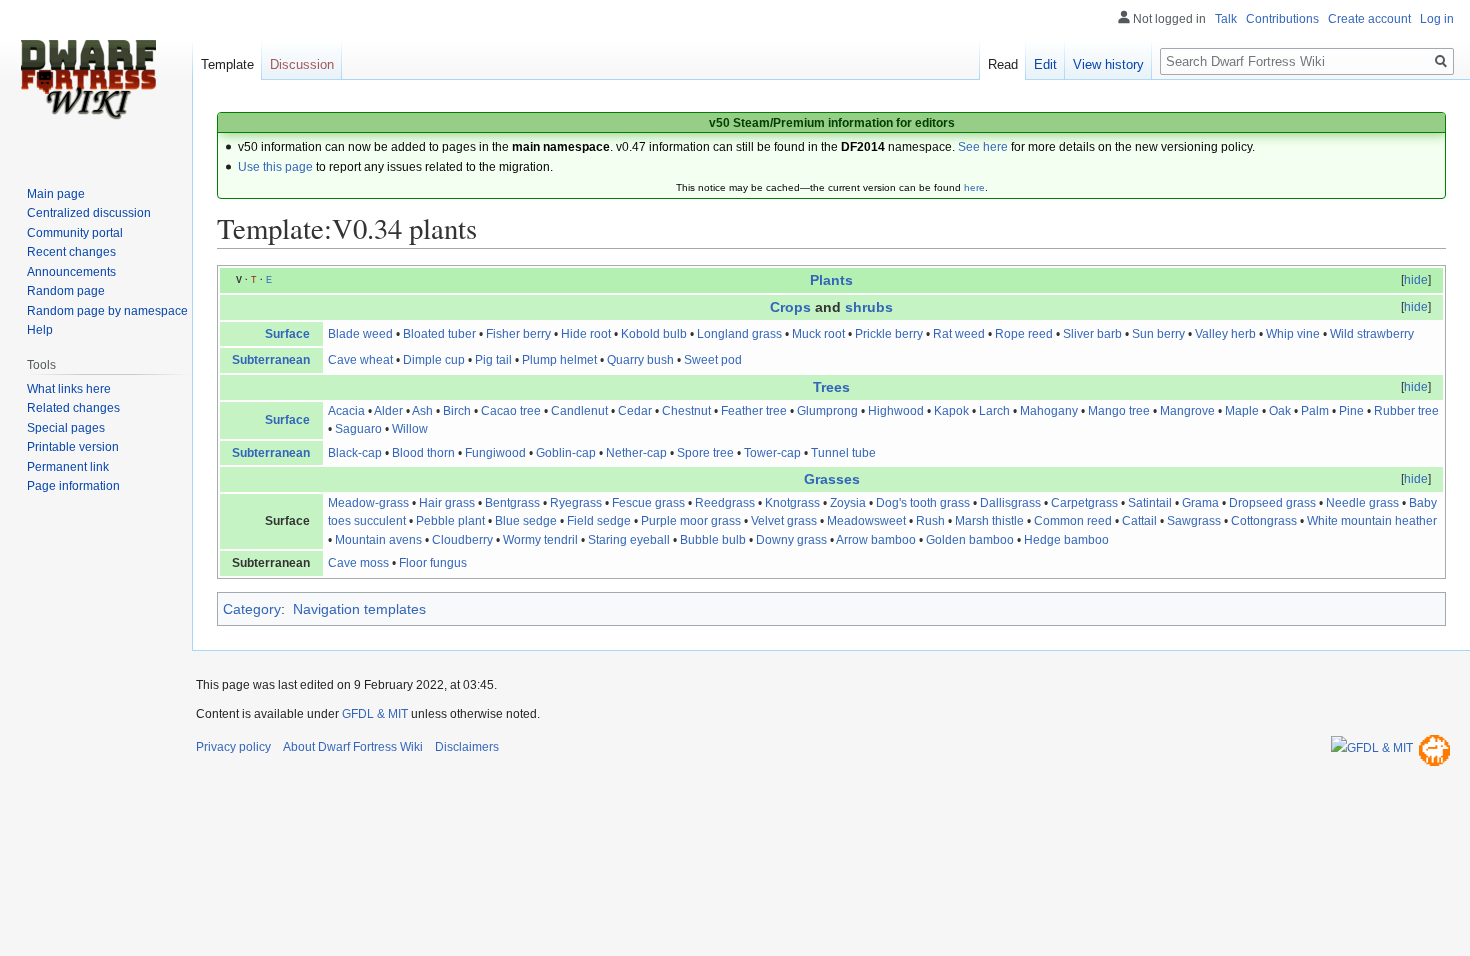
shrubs (869, 307)
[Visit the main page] (88, 80)
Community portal (75, 233)
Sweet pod (713, 360)
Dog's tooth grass (923, 503)
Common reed (1073, 521)
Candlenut (579, 411)
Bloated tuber (439, 334)
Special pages (66, 428)
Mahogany (1049, 411)
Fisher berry (518, 334)
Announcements (71, 272)
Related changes (73, 408)
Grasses (832, 479)
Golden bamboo (970, 540)
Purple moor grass (691, 521)
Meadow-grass (368, 503)
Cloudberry (462, 540)
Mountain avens (378, 540)
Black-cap (355, 453)
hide (1416, 280)
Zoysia (848, 503)
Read (1003, 64)
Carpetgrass (1084, 503)
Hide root (586, 334)
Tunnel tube (843, 453)
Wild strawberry (1372, 334)
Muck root (818, 334)
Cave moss (358, 563)
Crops (790, 307)
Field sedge (599, 521)
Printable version (73, 447)
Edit (1045, 64)
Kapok (951, 411)
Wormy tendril (540, 540)
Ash (422, 411)
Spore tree (705, 453)
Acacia (346, 411)
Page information (73, 486)
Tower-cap (772, 453)
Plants (831, 280)
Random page (66, 291)
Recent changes (71, 252)
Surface (287, 334)
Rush (930, 521)
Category (252, 609)
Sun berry (1158, 334)
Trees (831, 387)
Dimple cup (434, 360)
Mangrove (1187, 411)
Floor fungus (433, 563)
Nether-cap (636, 453)
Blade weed (360, 334)
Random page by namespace (107, 311)
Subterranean (271, 360)
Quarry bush (640, 360)
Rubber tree (1406, 411)
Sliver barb (1092, 334)
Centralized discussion (89, 213)
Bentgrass (512, 503)
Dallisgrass (1010, 503)
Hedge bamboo (1066, 540)
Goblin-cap (566, 453)
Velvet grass (784, 521)
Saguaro (358, 429)
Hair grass (447, 503)
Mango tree (1119, 411)
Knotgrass (792, 503)
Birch (457, 411)
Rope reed (1024, 334)
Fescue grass (648, 503)
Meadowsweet (866, 521)
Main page (56, 194)
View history (1108, 64)
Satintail (1150, 503)
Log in (1437, 19)
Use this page (275, 167)
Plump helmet (559, 360)
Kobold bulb (654, 334)
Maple (1242, 411)
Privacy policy (233, 747)
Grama (1200, 503)
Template (227, 64)
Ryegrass (576, 503)
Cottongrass (1264, 521)
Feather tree (754, 411)
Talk (1226, 19)
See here (983, 147)
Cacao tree (511, 411)
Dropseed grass (1272, 503)
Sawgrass (1194, 521)
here (974, 187)
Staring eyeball (629, 540)
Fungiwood (495, 453)
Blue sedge (526, 521)
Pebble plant (450, 521)
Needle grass (1362, 503)
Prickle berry (889, 334)
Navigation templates (359, 609)
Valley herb (1225, 334)
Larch (994, 411)
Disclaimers (467, 747)
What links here (69, 389)
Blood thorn (423, 453)
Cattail (1139, 521)
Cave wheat (360, 360)
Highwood (896, 411)
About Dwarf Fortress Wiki (353, 747)
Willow (410, 429)
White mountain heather (1372, 521)
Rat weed (959, 334)
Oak (1280, 411)
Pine (1351, 411)
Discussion (302, 64)
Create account (1369, 19)
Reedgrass (725, 503)
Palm (1315, 411)
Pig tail (493, 360)
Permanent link (68, 467)
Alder (388, 411)
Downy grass (791, 540)
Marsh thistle (989, 521)
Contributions (1282, 19)
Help (40, 330)
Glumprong (827, 411)
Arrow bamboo (876, 540)
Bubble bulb (713, 540)
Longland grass (739, 334)
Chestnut (686, 411)
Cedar (635, 411)
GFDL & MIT (375, 714)
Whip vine (1293, 334)
